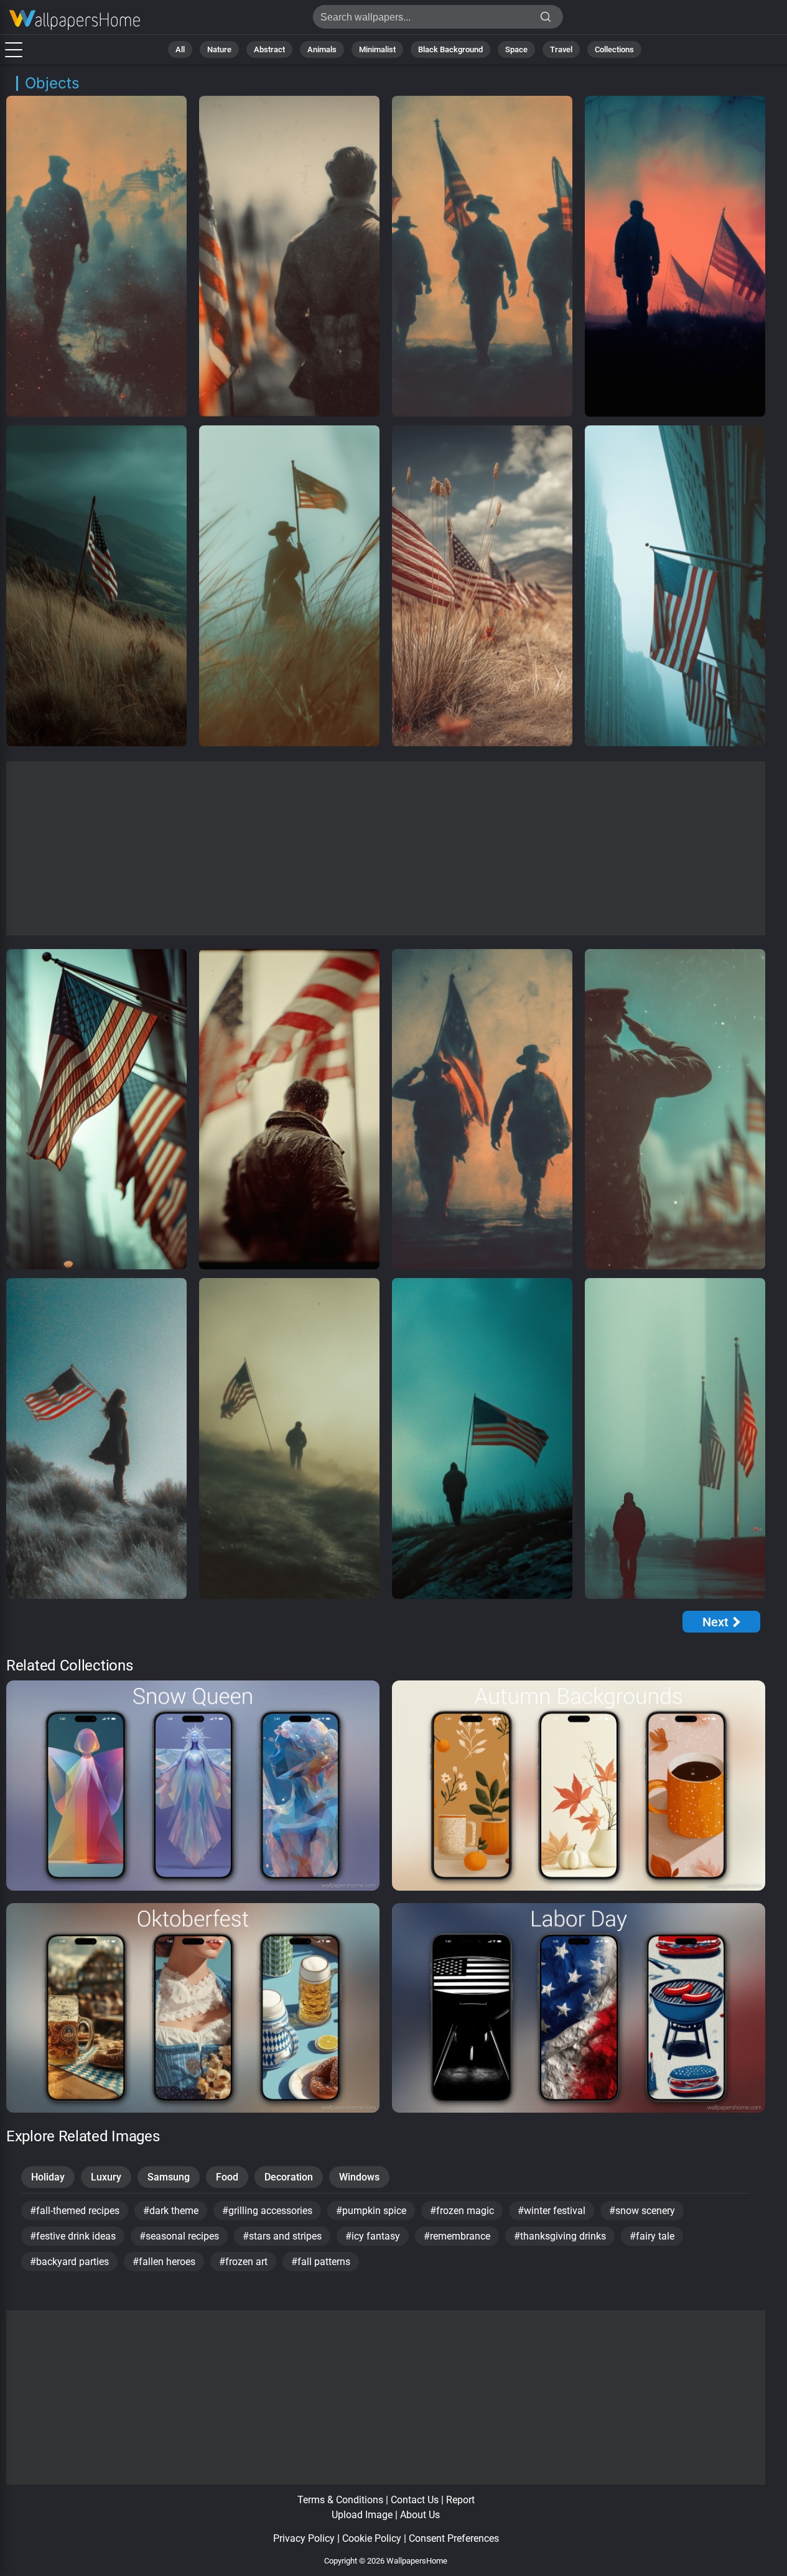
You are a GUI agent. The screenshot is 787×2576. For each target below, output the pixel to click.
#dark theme (171, 2211)
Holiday (48, 2177)
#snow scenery (642, 2211)
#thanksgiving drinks (560, 2236)
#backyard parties (69, 2262)
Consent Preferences (454, 2538)
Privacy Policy (304, 2538)
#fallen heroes (164, 2262)
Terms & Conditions (340, 2500)
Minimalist (377, 49)
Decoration (289, 2177)
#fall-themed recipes (75, 2211)
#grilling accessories (267, 2211)
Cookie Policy (372, 2538)
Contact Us (415, 2500)
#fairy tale (652, 2236)
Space (516, 49)
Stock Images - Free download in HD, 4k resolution (75, 20)
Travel (561, 49)
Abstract (269, 49)
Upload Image (362, 2515)
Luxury (106, 2177)
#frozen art (243, 2262)
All (180, 49)
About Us (420, 2515)
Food (227, 2177)
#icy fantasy (373, 2236)
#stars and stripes (282, 2236)
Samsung (169, 2177)
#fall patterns (321, 2262)
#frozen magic (462, 2211)
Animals (322, 49)
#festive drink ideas (73, 2236)
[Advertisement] (386, 848)
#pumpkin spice (371, 2211)
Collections (614, 49)
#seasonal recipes (179, 2236)
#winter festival (552, 2211)
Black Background (450, 49)
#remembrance (457, 2236)
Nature (219, 49)
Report (460, 2500)
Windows (359, 2177)
